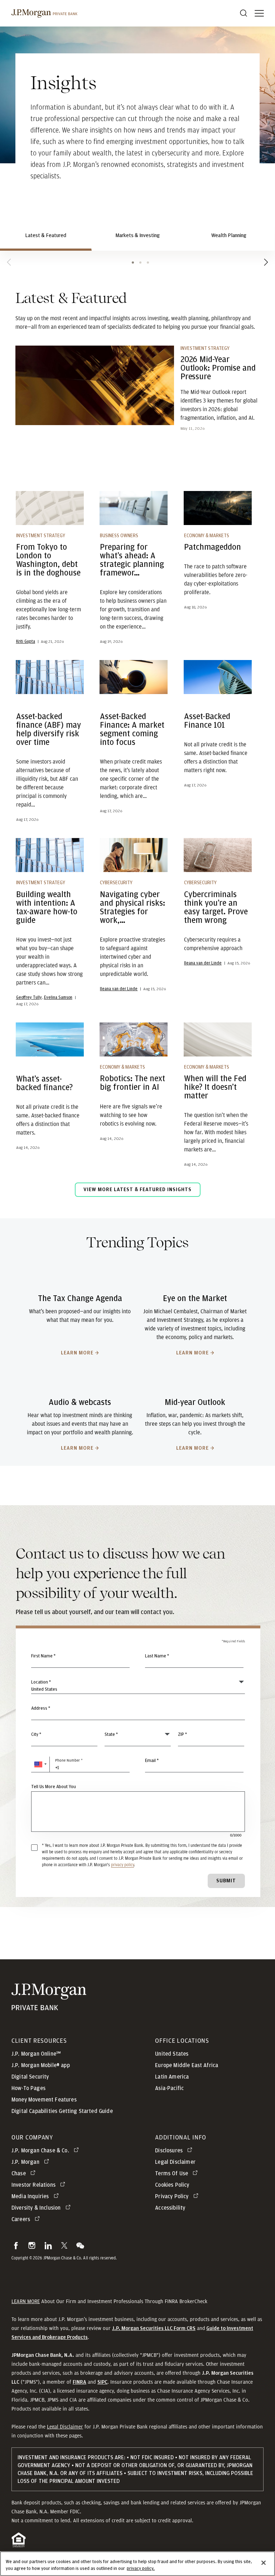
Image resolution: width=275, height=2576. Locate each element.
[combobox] (138, 1712)
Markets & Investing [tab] (137, 235)
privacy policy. (141, 2569)
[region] (137, 2564)
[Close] (264, 2563)
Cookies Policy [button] (172, 2185)
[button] (40, 1764)
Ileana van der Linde (119, 989)
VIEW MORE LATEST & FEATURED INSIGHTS (137, 1190)
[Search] (243, 13)
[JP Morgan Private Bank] (49, 2006)
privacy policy (122, 1865)
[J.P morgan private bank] (44, 13)
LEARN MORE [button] (26, 2301)
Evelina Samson (58, 997)
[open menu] (259, 13)
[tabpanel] (137, 748)
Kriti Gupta (26, 641)
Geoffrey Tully (29, 997)
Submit (226, 1881)
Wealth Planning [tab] (229, 235)
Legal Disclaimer (65, 2427)
